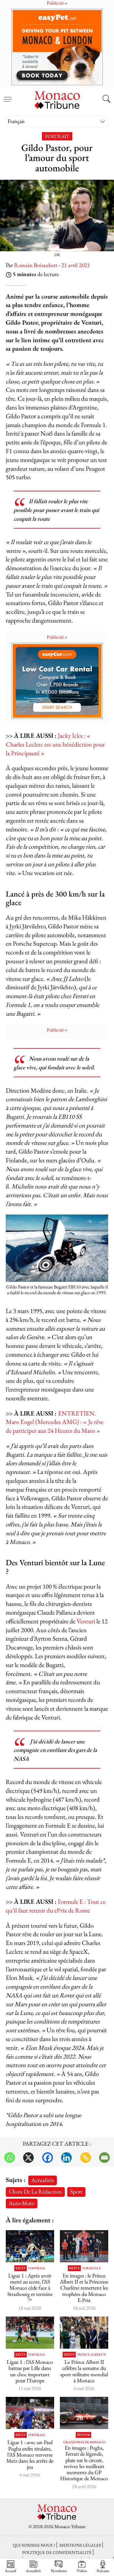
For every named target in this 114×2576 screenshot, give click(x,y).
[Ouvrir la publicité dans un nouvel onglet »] (57, 47)
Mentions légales (80, 2545)
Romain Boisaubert (36, 265)
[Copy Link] (86, 2158)
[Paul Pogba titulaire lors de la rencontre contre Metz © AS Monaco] (30, 2413)
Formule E (92, 2268)
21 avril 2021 (76, 265)
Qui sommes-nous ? (34, 2545)
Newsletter (59, 2571)
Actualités (43, 2180)
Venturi (86, 1621)
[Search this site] (106, 99)
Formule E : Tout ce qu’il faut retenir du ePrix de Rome (56, 1906)
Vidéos (82, 2571)
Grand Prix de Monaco (84, 2442)
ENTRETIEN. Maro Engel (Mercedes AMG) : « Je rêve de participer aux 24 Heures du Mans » (55, 1422)
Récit (21, 2268)
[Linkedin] (66, 2158)
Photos (83, 2435)
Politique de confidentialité (57, 2552)
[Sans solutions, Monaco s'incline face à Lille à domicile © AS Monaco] (30, 2333)
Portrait (57, 136)
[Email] (104, 2158)
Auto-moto (22, 2203)
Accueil (10, 2571)
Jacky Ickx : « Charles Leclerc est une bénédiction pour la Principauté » (55, 744)
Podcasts (103, 2571)
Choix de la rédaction (35, 2192)
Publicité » (57, 637)
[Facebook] (48, 2158)
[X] (28, 2158)
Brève (74, 2268)
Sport (76, 2192)
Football (37, 2268)
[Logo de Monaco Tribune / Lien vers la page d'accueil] (57, 99)
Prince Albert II (92, 2355)
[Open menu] (8, 96)
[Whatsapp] (10, 2158)
